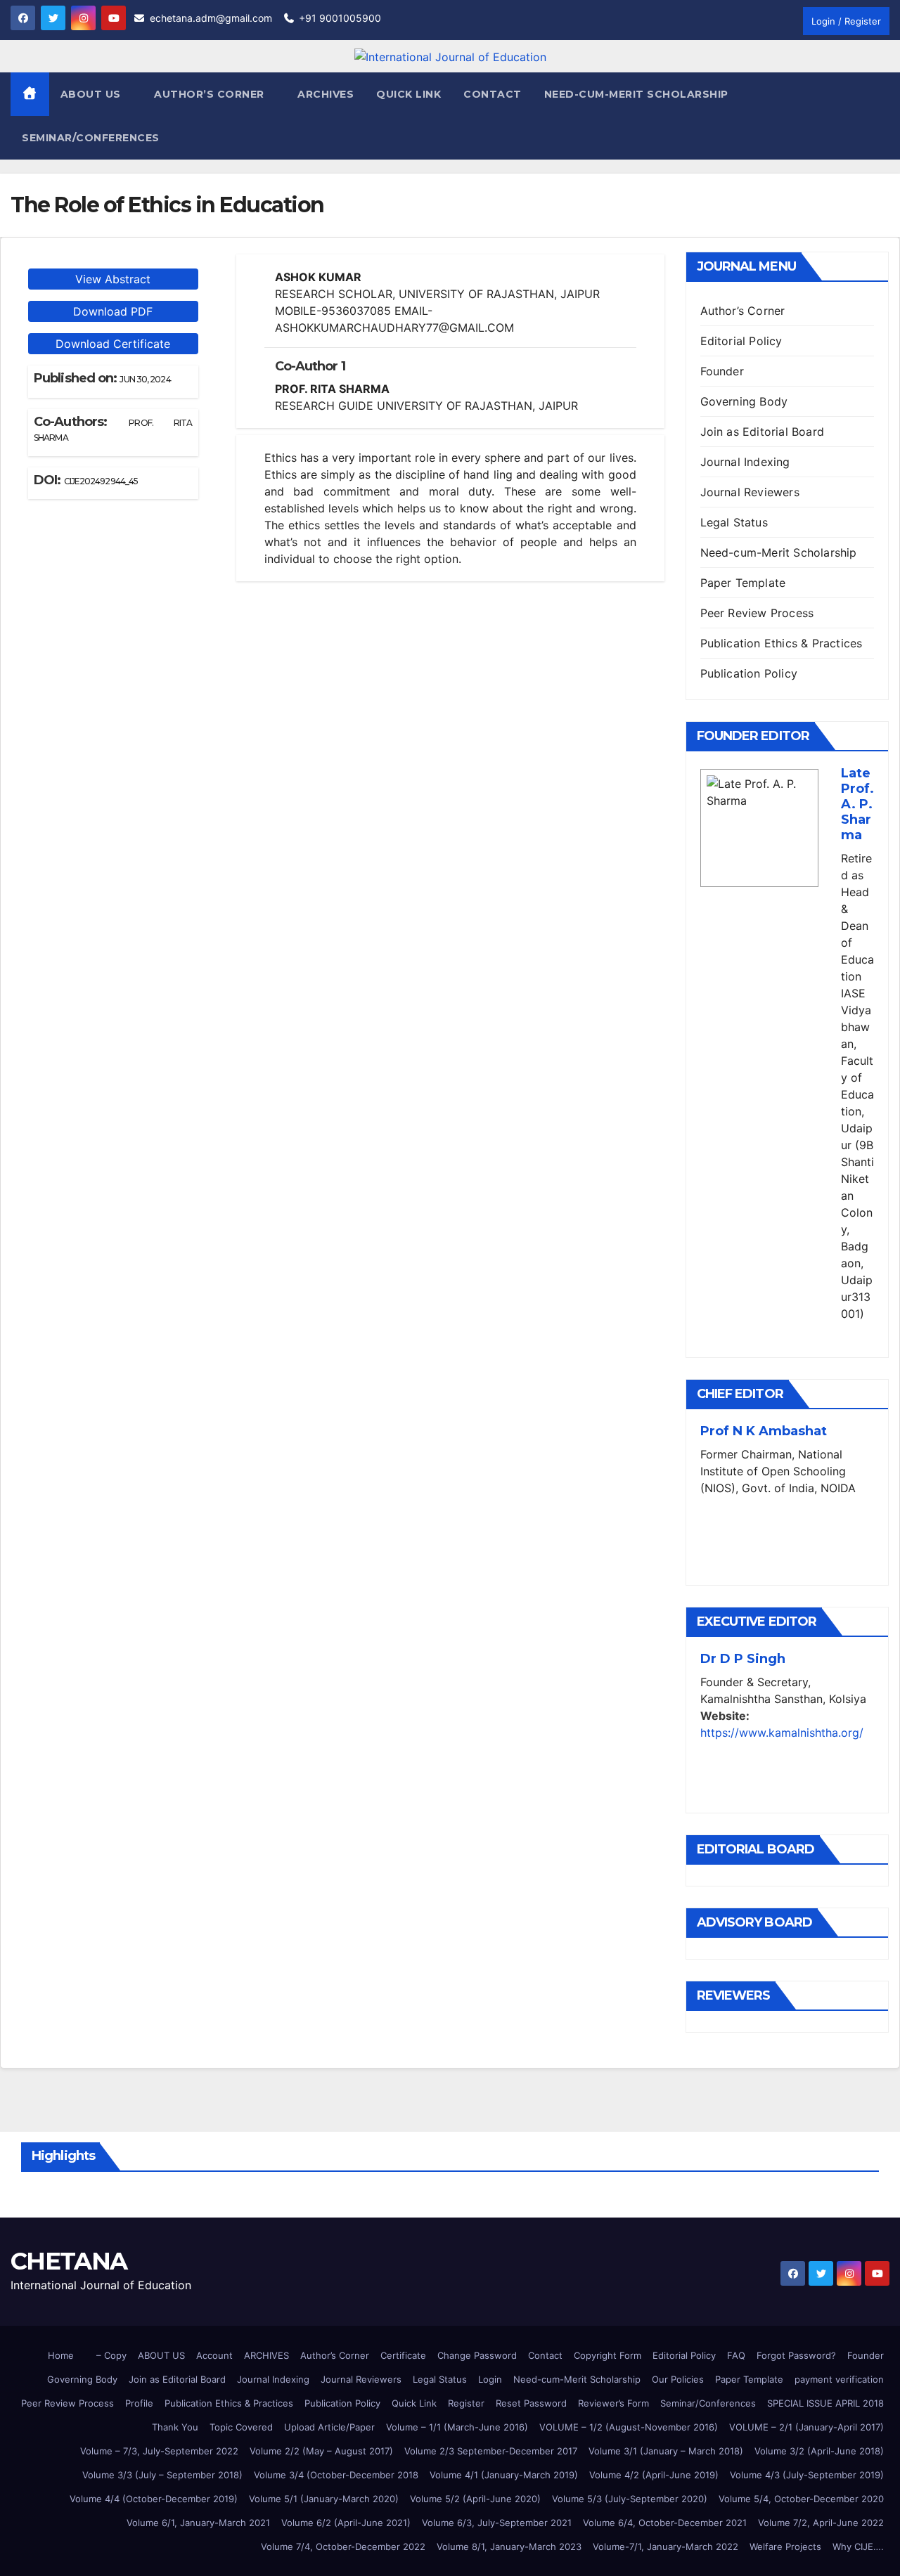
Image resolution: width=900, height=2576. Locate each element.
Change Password (477, 2355)
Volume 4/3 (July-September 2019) (807, 2475)
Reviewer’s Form (613, 2403)
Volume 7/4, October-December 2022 (343, 2546)
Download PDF (113, 311)
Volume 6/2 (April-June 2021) (346, 2523)
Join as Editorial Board (763, 432)
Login (490, 2379)
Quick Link (409, 94)
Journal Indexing (745, 462)
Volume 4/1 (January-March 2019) (504, 2475)
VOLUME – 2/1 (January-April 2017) (806, 2427)
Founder (722, 371)
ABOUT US (161, 2355)
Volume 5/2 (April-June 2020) (475, 2499)
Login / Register (846, 21)
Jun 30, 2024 (145, 379)
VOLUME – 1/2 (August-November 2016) (629, 2427)
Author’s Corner (743, 311)
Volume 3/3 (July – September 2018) (162, 2475)
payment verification (839, 2379)
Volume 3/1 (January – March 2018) (666, 2451)
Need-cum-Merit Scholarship (636, 94)
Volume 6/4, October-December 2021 (665, 2523)
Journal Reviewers (750, 492)
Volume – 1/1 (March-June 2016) (457, 2427)
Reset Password (531, 2403)
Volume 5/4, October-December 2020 (801, 2499)
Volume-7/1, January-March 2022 (666, 2546)
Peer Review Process (757, 613)
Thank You (175, 2427)
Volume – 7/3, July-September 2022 (159, 2451)
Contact (493, 94)
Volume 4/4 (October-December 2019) (154, 2499)
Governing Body (744, 401)
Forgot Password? (796, 2355)
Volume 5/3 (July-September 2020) (630, 2499)
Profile (139, 2403)
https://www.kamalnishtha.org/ (782, 1733)
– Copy (111, 2355)
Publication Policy (749, 673)
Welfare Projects (785, 2546)
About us (92, 94)
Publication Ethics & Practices (782, 643)
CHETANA (69, 2261)
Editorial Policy (741, 341)
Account (214, 2355)
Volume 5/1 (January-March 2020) (324, 2499)
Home (61, 2355)
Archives (326, 94)
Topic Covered (241, 2427)
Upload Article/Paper (329, 2427)
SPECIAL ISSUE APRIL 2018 (825, 2403)
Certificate (403, 2355)
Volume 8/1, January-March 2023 (509, 2546)
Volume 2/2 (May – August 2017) (321, 2451)
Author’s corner (211, 94)
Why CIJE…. (858, 2546)
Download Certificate (113, 344)
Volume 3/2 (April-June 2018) (819, 2451)
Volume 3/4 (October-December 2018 (336, 2475)
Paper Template (743, 583)
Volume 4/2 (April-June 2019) (654, 2475)
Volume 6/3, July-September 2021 (497, 2523)
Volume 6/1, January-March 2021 (198, 2523)
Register (466, 2403)
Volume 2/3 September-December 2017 (491, 2451)
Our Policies (678, 2379)
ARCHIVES (266, 2355)
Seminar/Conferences (91, 138)
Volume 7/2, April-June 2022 (821, 2523)
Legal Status (734, 522)
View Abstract (113, 279)
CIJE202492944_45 (101, 481)
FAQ (736, 2355)
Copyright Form (607, 2355)
